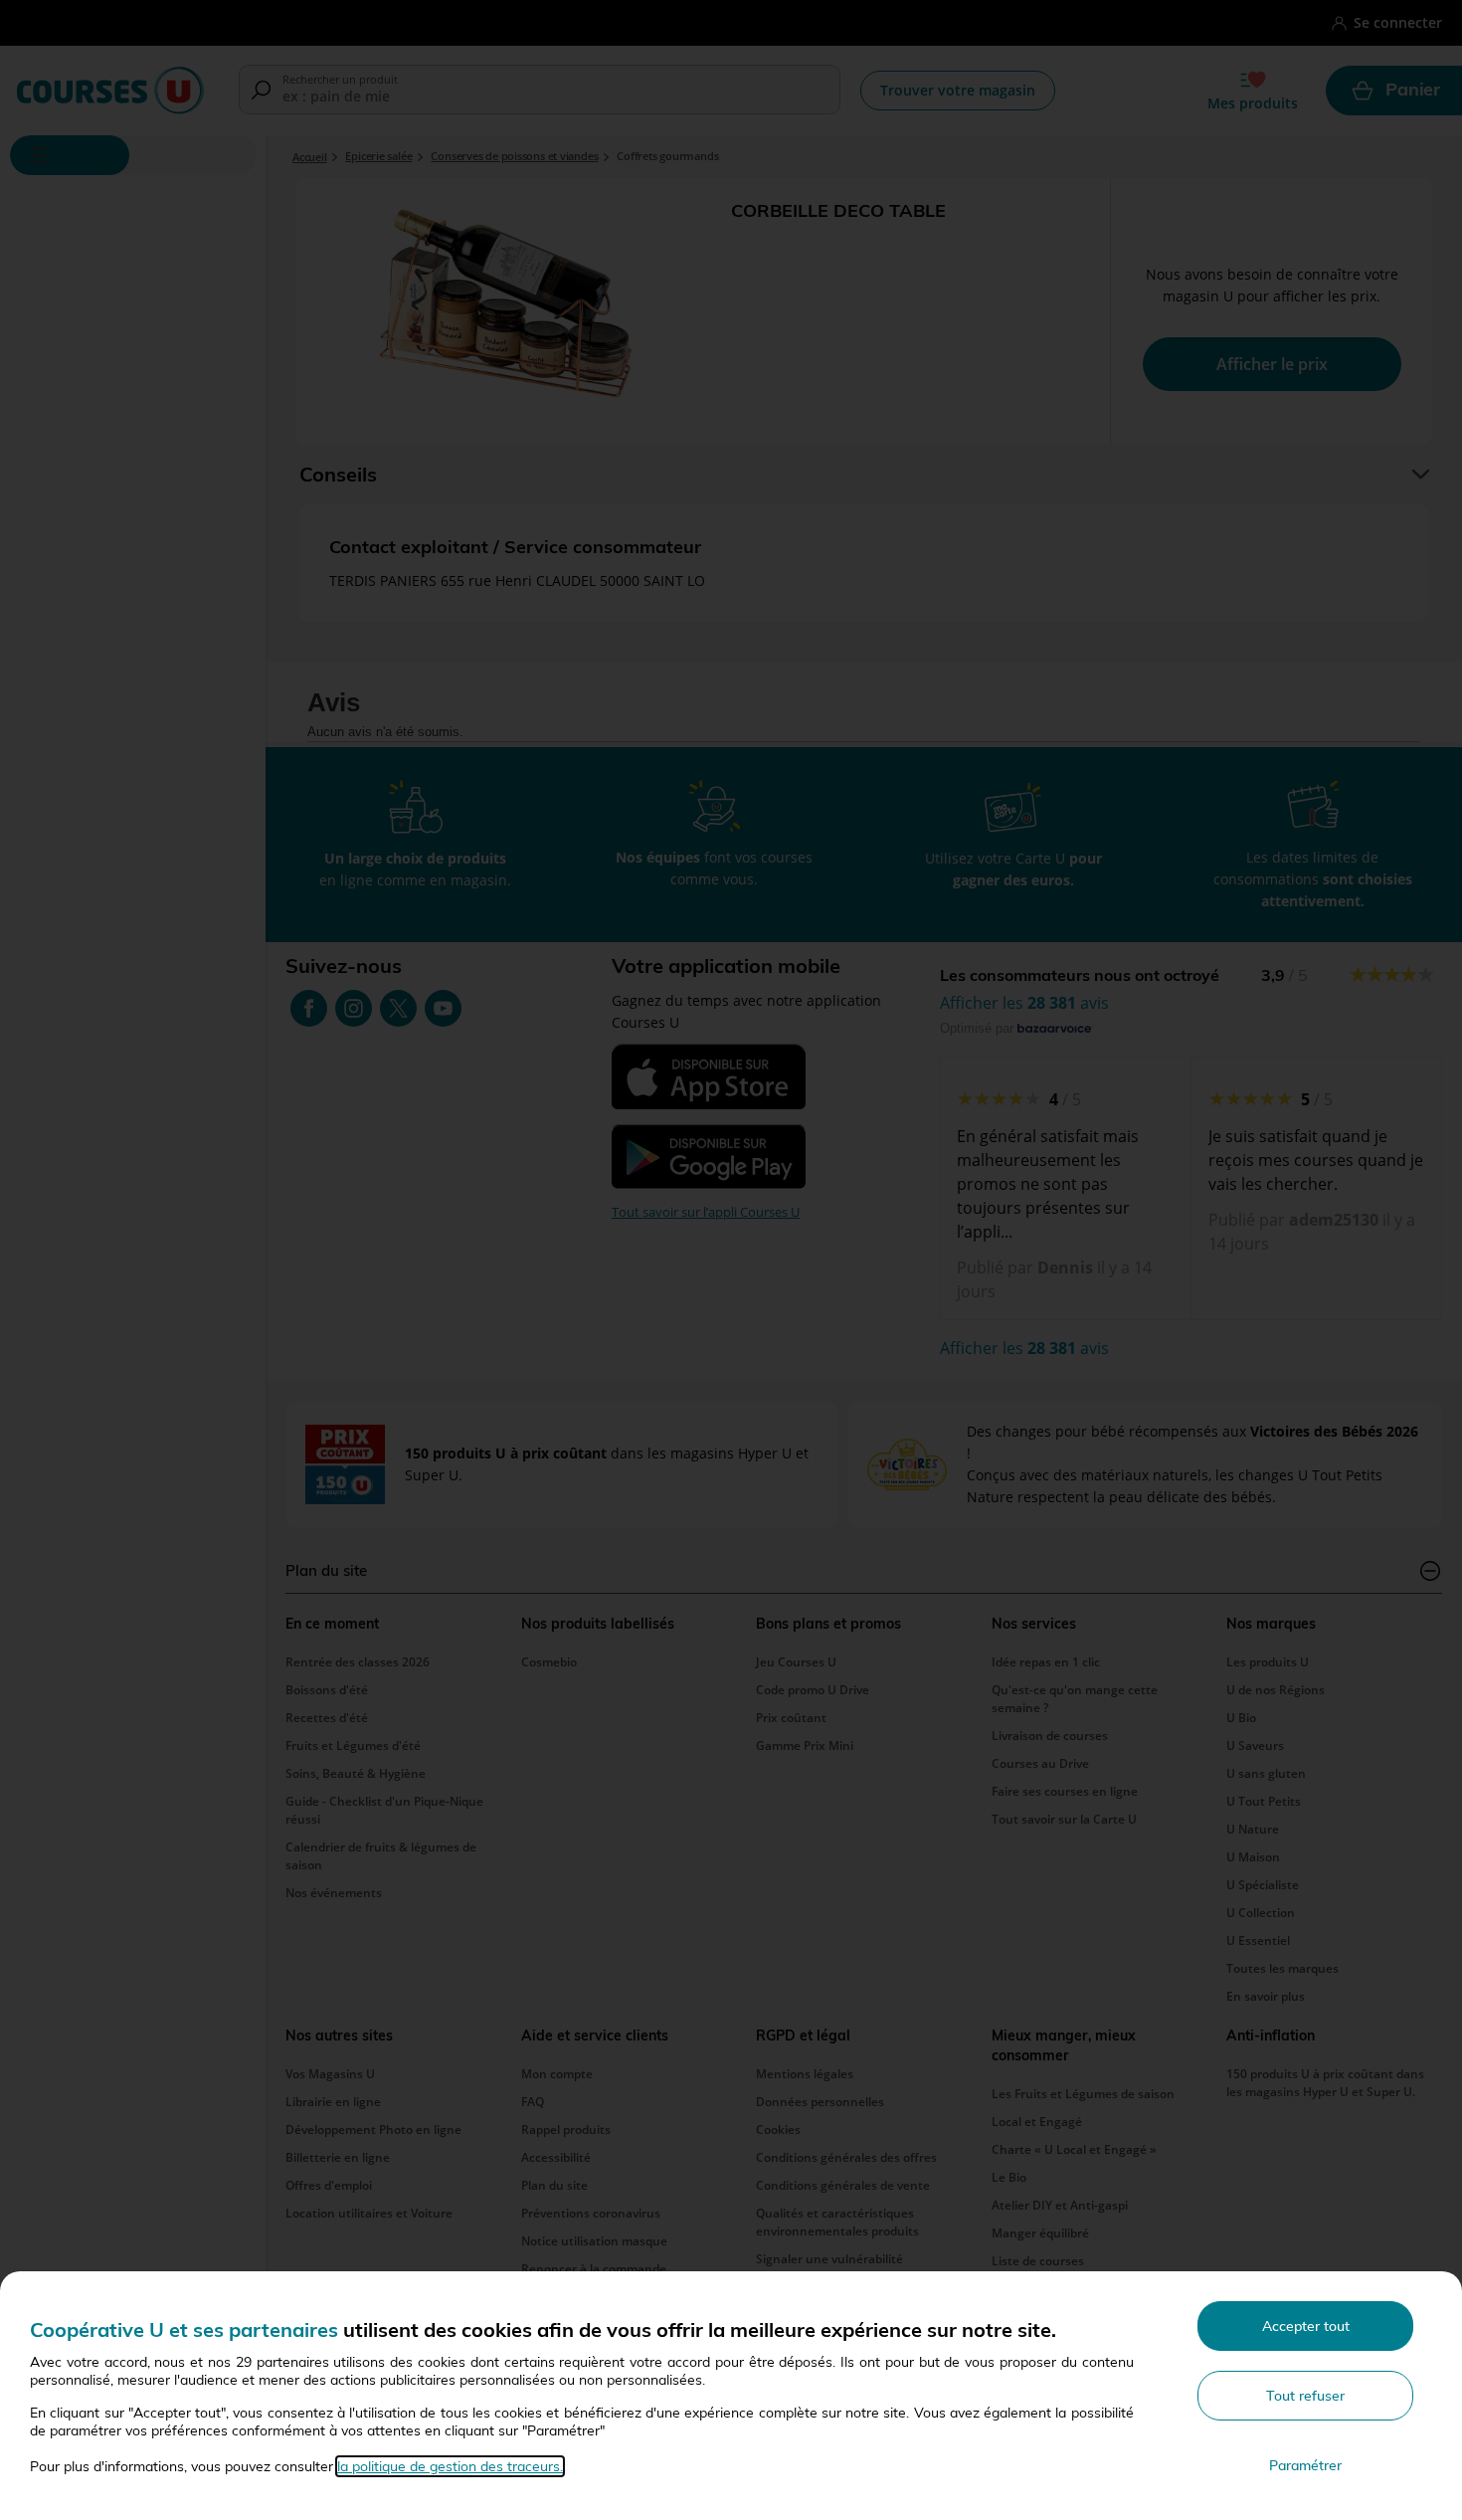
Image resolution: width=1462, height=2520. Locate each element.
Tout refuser (1305, 2396)
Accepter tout (1306, 2326)
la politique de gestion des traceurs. (450, 2466)
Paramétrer (1305, 2465)
